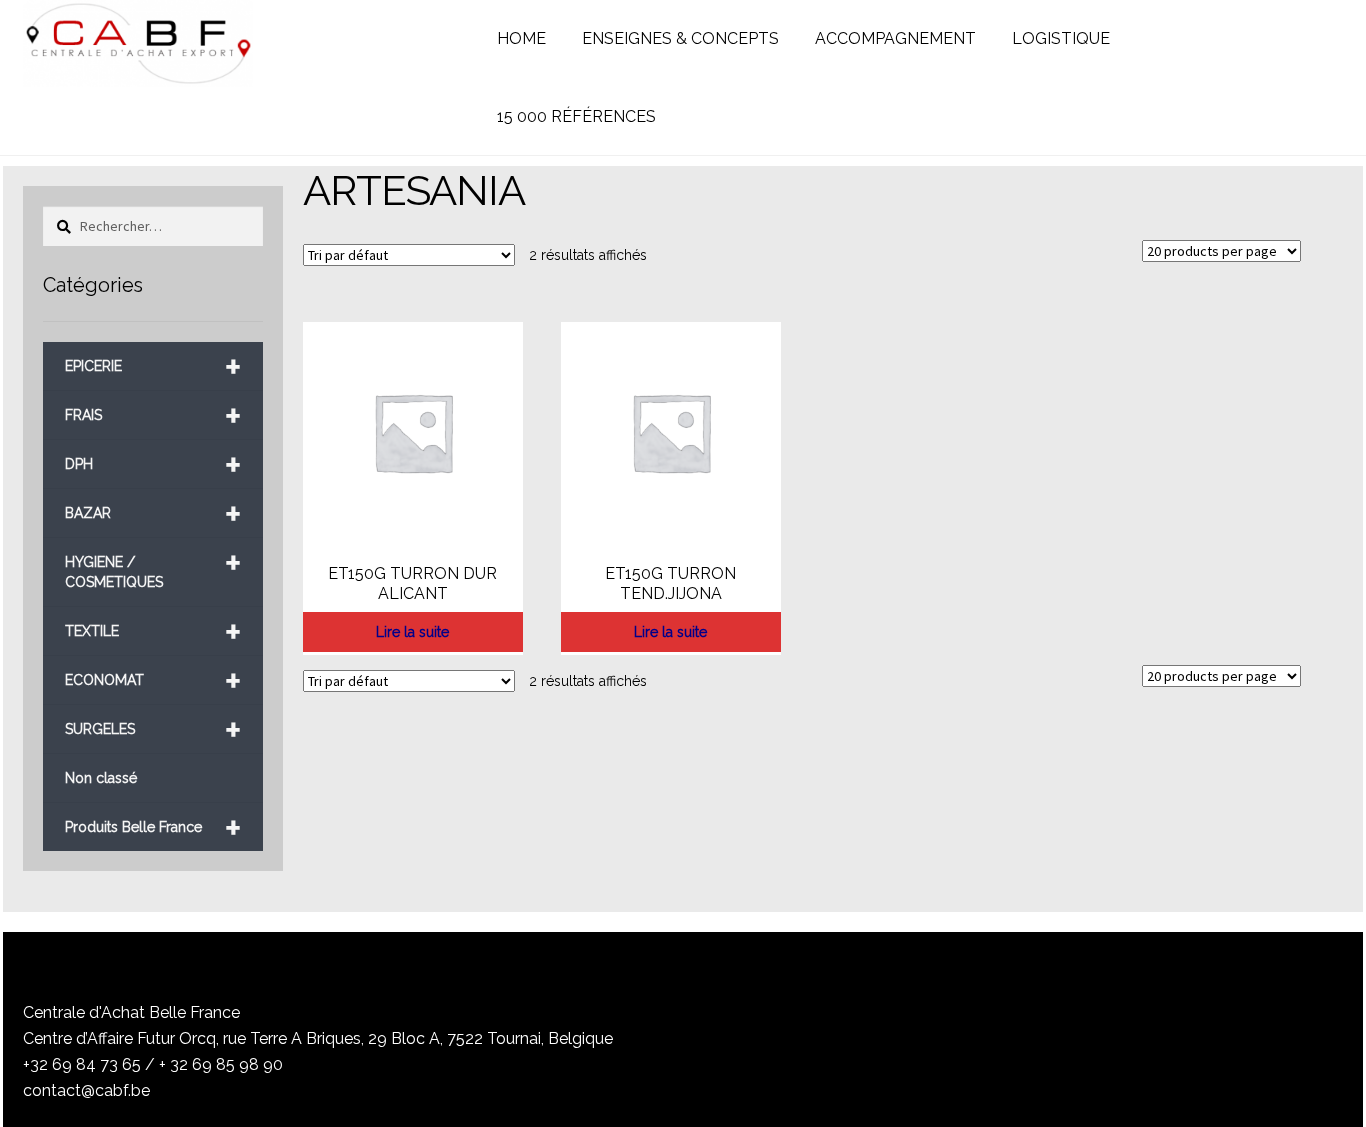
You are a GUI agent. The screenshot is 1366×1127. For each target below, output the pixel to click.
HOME (521, 38)
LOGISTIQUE (1061, 38)
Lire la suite (412, 632)
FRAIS (153, 415)
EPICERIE (153, 366)
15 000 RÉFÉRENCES (576, 116)
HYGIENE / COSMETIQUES (153, 564)
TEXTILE (153, 631)
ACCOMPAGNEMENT (895, 38)
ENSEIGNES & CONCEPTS (680, 38)
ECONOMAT (153, 680)
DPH (153, 464)
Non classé (101, 778)
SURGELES (153, 729)
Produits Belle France (153, 827)
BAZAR (153, 513)
